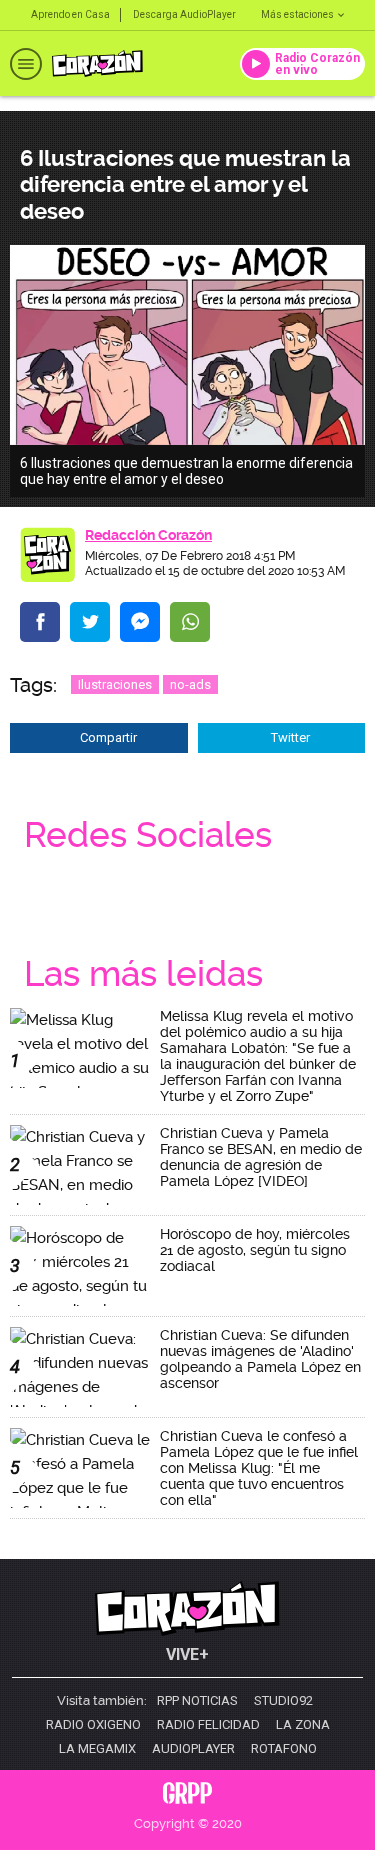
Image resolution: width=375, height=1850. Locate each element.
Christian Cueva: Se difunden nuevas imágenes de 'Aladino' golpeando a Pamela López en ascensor (260, 1359)
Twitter (290, 737)
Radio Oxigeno (93, 1725)
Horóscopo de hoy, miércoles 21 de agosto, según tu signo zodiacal (255, 1250)
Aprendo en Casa (70, 14)
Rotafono (284, 1749)
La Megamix (97, 1749)
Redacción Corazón (148, 535)
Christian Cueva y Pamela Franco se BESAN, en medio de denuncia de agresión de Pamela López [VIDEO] (261, 1157)
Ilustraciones (115, 684)
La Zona (303, 1725)
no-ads (190, 684)
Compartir (108, 737)
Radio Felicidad (208, 1725)
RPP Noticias (197, 1701)
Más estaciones (297, 14)
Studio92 (283, 1701)
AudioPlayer (193, 1749)
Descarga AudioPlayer (184, 14)
